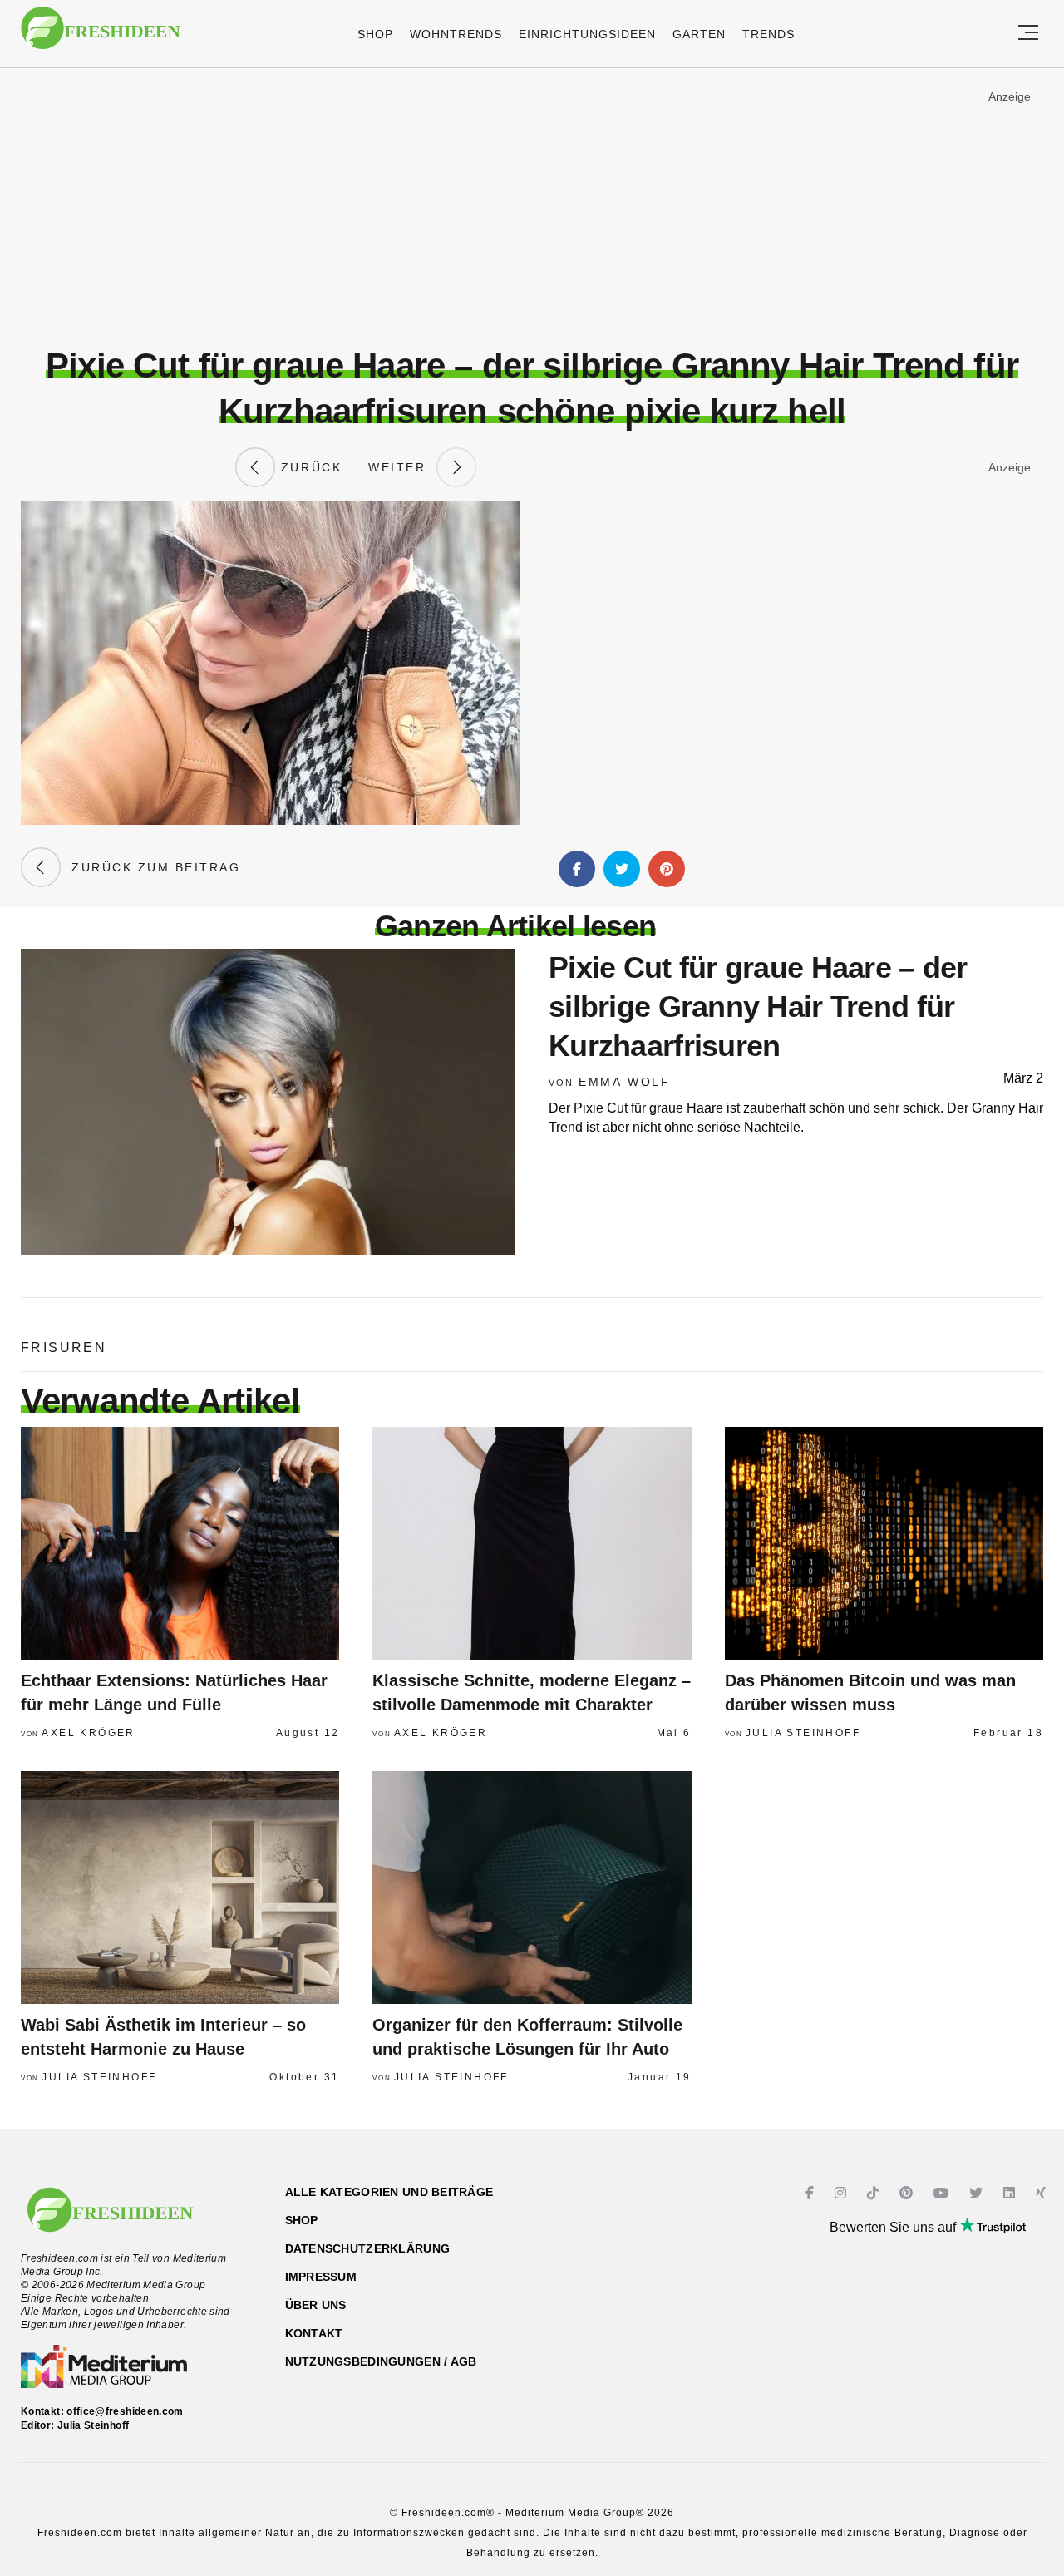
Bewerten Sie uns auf (894, 2227)
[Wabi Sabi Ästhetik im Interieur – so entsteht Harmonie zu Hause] (180, 1888)
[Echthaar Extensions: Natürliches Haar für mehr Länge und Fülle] (180, 1543)
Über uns (316, 2305)
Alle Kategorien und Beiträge (389, 2192)
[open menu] (1028, 34)
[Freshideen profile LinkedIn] (1011, 2193)
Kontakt (314, 2333)
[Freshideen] (101, 36)
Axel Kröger (88, 1733)
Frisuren (64, 1347)
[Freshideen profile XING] (1043, 2193)
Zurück (308, 467)
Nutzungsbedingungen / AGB (381, 2361)
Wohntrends (456, 34)
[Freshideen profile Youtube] (943, 2193)
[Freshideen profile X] (978, 2193)
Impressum (321, 2277)
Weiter (402, 467)
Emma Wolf (625, 1082)
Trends (768, 34)
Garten (699, 34)
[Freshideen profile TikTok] (875, 2193)
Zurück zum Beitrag (150, 867)
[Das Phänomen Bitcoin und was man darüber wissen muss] (884, 1543)
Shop (375, 34)
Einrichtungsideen (587, 34)
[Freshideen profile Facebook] (812, 2193)
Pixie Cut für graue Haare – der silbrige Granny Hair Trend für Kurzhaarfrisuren (758, 1007)
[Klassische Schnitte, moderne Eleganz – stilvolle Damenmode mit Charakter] (532, 1543)
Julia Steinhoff (803, 1733)
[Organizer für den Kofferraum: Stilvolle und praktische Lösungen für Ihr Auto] (532, 1888)
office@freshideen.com (125, 2411)
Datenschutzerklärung (368, 2248)
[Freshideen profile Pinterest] (908, 2193)
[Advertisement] (532, 207)
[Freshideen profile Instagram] (842, 2193)
